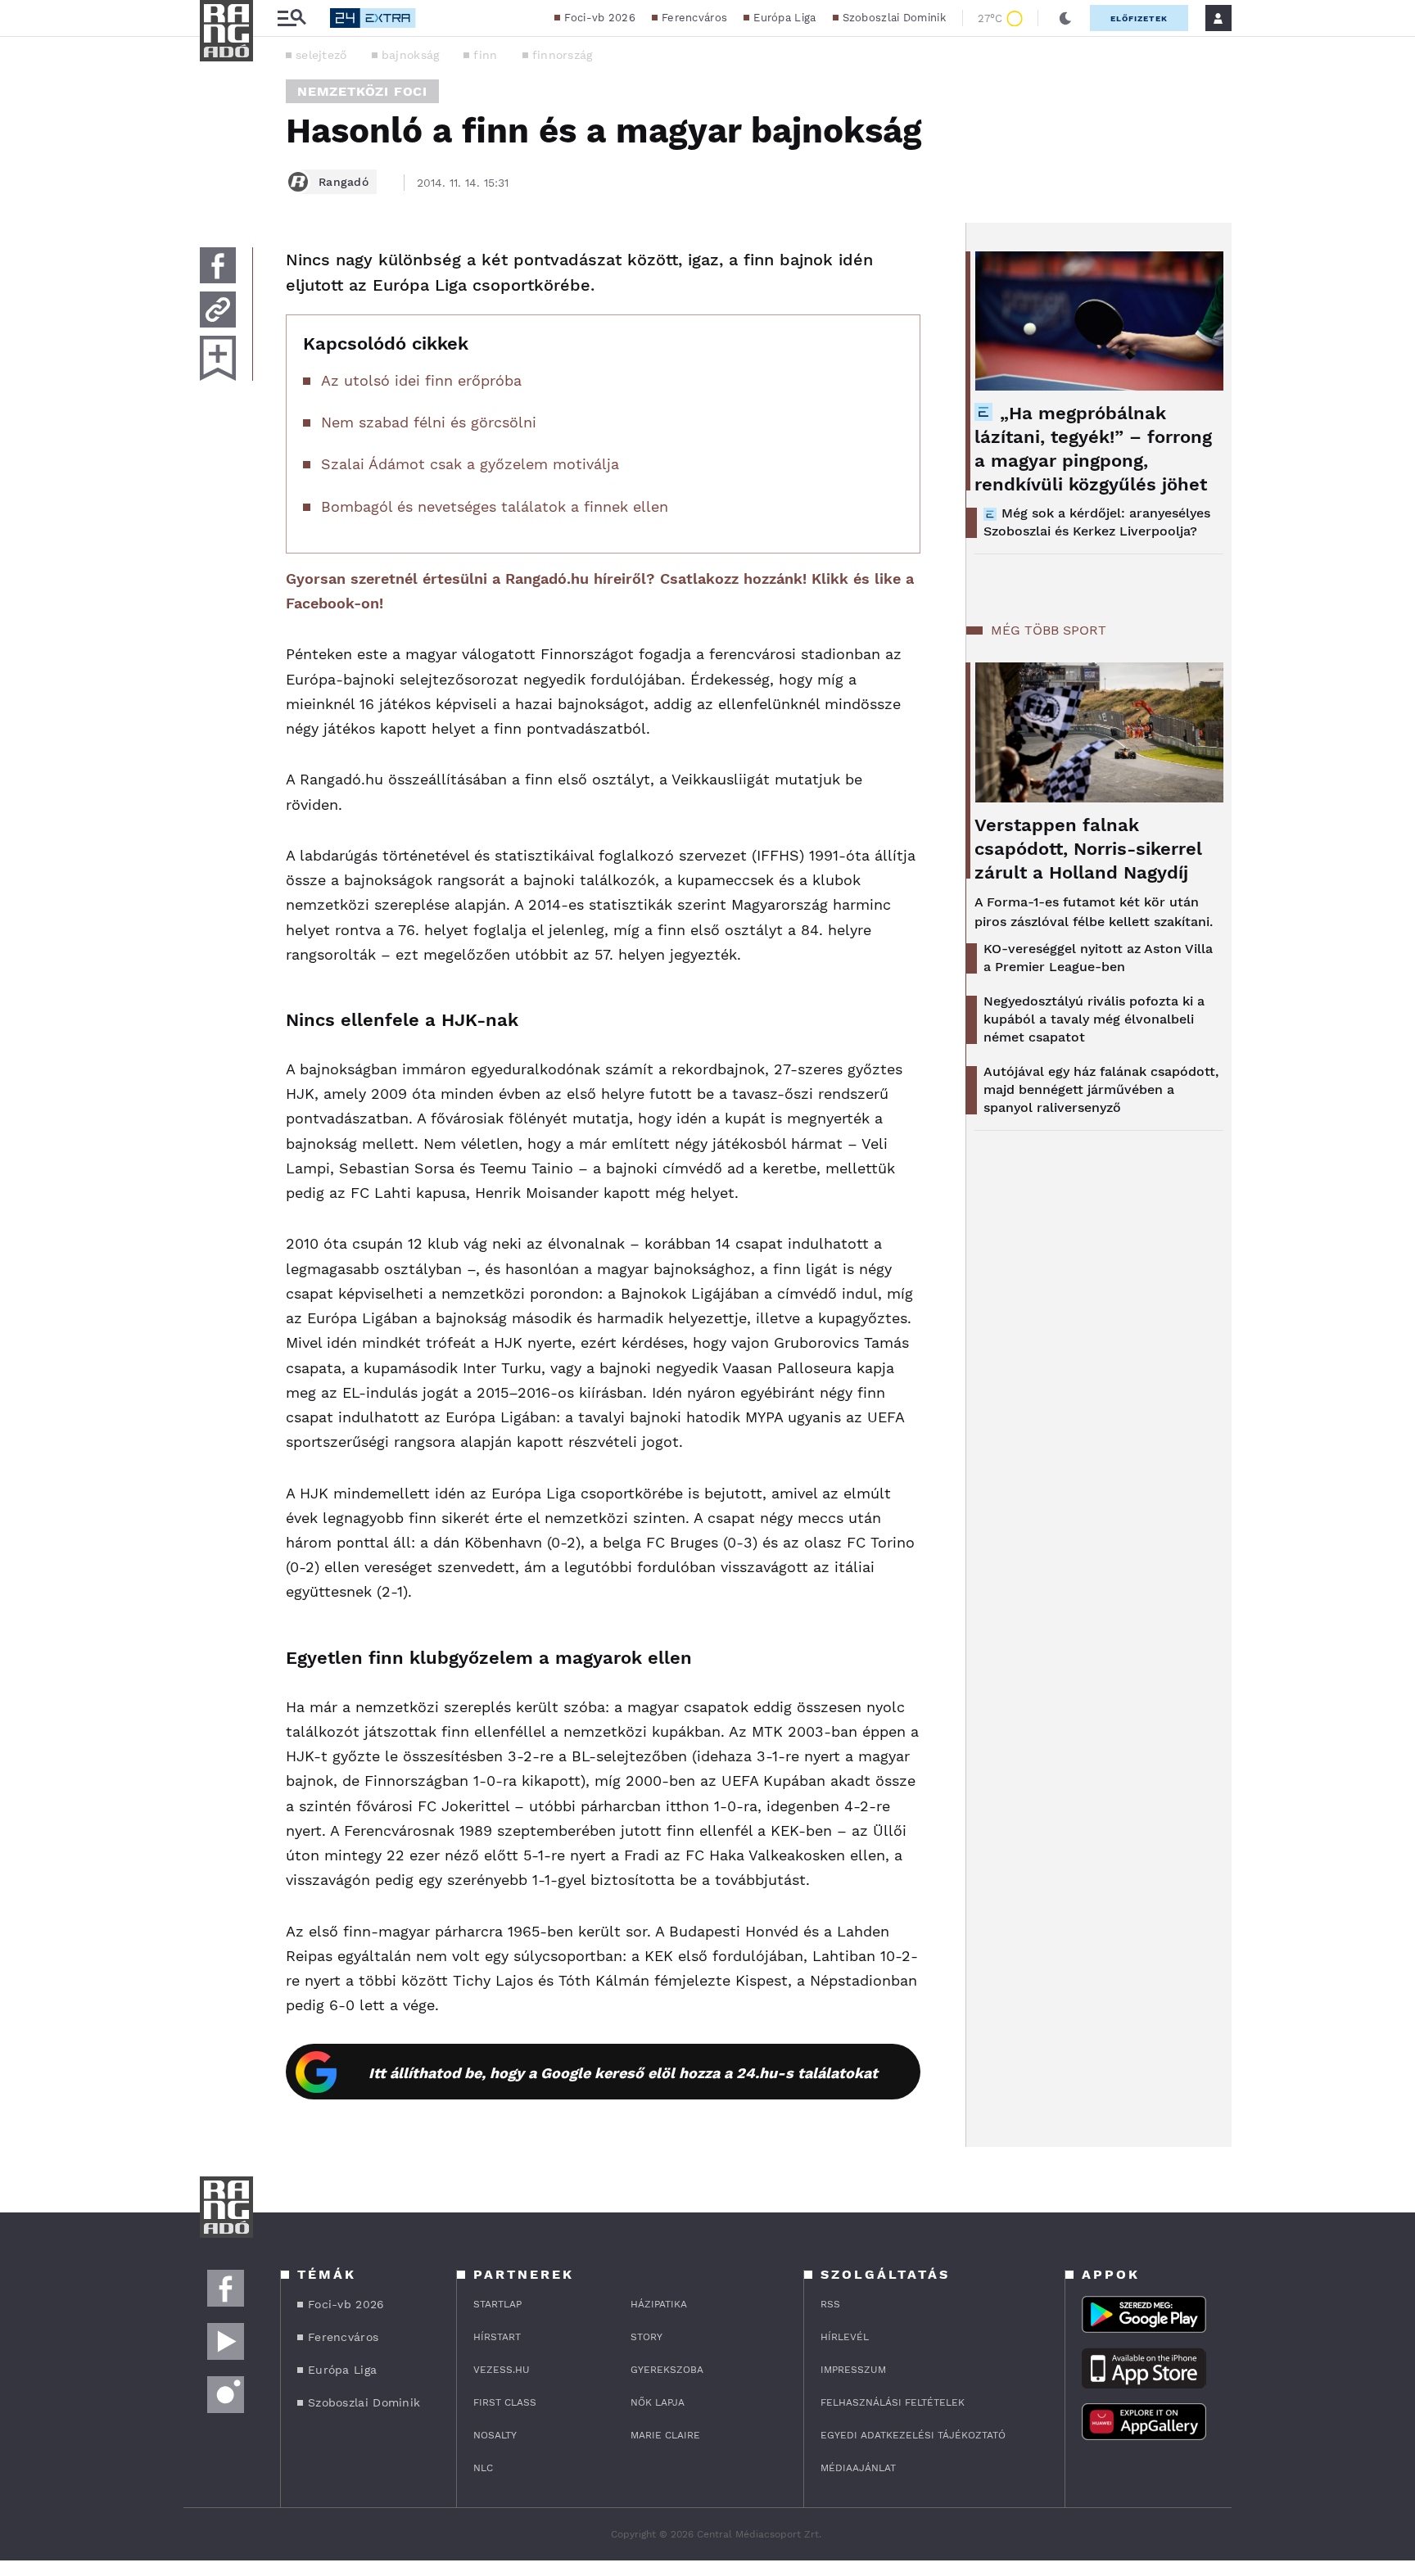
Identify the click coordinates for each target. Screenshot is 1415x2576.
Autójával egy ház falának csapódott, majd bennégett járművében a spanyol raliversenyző (1101, 1089)
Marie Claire (665, 2435)
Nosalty (495, 2435)
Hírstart (497, 2337)
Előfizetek (1139, 18)
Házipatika (659, 2304)
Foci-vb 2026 (600, 18)
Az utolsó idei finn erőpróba (421, 380)
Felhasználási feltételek (893, 2402)
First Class (505, 2402)
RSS (830, 2304)
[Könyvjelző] (218, 358)
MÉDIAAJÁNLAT (858, 2468)
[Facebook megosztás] (218, 265)
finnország (563, 55)
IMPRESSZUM (853, 2370)
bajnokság (411, 55)
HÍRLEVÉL (845, 2337)
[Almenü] (292, 18)
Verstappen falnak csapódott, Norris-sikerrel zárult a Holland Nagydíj (1088, 849)
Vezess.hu (502, 2370)
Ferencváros (694, 18)
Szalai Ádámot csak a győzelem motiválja (470, 464)
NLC (483, 2468)
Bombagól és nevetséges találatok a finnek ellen (495, 506)
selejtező (321, 55)
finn (485, 55)
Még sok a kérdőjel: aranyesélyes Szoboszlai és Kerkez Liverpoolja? (1097, 522)
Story (646, 2337)
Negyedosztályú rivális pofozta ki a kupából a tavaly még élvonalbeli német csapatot (1094, 1019)
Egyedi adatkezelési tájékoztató (913, 2435)
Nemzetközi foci (362, 91)
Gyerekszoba (667, 2370)
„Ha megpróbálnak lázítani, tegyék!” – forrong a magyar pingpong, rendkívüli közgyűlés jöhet (1093, 449)
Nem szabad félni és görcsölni (429, 422)
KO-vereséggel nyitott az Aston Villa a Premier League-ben (1098, 958)
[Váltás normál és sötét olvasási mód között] (1065, 18)
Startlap (497, 2304)
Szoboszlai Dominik (894, 18)
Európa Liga (784, 18)
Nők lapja (658, 2402)
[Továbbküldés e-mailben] (218, 310)
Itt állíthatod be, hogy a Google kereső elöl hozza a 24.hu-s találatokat (623, 2073)
